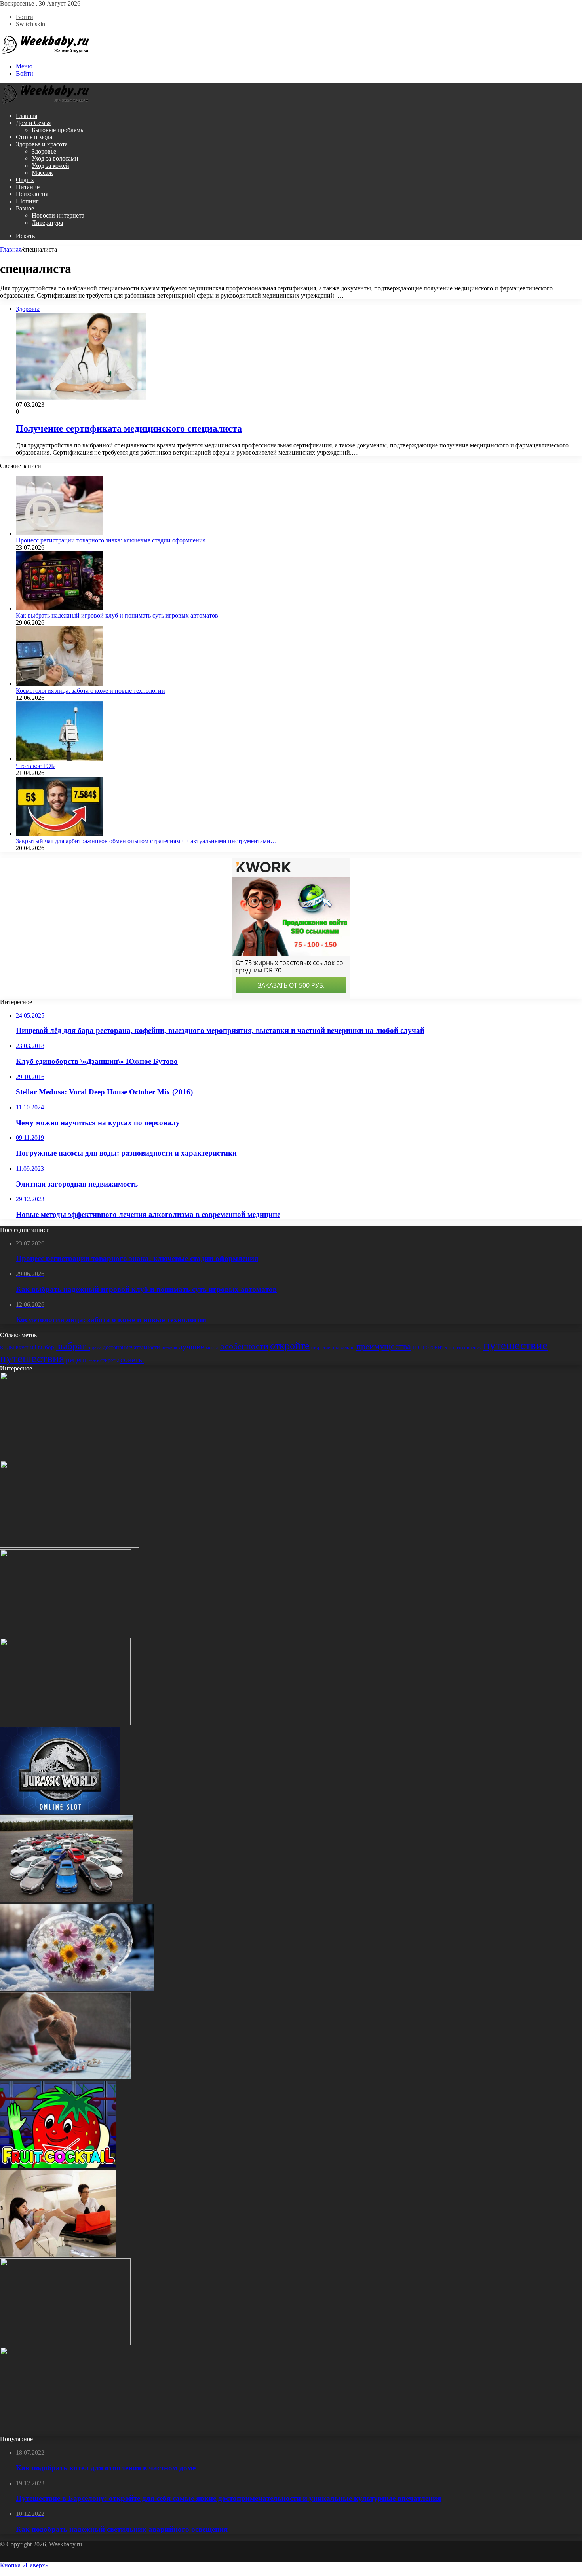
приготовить (430, 1347)
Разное (25, 208)
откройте (290, 1346)
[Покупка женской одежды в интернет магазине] (70, 1546)
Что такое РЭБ (35, 766)
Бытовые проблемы (58, 130)
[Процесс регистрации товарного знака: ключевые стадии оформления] (59, 533)
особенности (244, 1346)
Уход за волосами (55, 158)
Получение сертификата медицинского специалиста (129, 428)
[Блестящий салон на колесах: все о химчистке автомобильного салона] (65, 1723)
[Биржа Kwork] (65, 2343)
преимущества (384, 1346)
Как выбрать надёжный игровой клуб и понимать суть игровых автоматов (117, 615)
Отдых (25, 180)
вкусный (26, 1347)
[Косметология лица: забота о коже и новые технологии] (59, 683)
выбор (46, 1347)
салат (94, 1361)
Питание (28, 187)
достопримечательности (131, 1347)
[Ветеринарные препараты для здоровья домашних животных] (65, 2077)
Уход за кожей (50, 166)
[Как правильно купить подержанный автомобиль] (67, 1900)
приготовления (465, 1347)
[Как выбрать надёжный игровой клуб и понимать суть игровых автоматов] (59, 608)
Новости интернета (58, 215)
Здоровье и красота (42, 144)
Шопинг (27, 201)
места (212, 1347)
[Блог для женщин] (46, 53)
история (169, 1348)
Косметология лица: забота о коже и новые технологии (90, 691)
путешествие (515, 1345)
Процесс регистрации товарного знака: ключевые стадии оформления (111, 540)
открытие (320, 1348)
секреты (109, 1360)
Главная (27, 116)
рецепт (76, 1360)
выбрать (73, 1346)
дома (97, 1348)
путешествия (32, 1358)
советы (132, 1359)
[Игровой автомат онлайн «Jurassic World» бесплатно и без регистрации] (60, 1811)
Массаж (42, 173)
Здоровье (44, 151)
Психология (32, 194)
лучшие (191, 1347)
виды (7, 1347)
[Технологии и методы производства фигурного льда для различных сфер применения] (77, 1989)
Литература (47, 223)
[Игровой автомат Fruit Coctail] (58, 2166)
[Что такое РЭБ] (59, 759)
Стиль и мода (34, 137)
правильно (343, 1347)
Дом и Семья (33, 123)
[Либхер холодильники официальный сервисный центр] (77, 1457)
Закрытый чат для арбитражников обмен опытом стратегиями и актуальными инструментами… (146, 841)
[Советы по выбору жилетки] (58, 2432)
